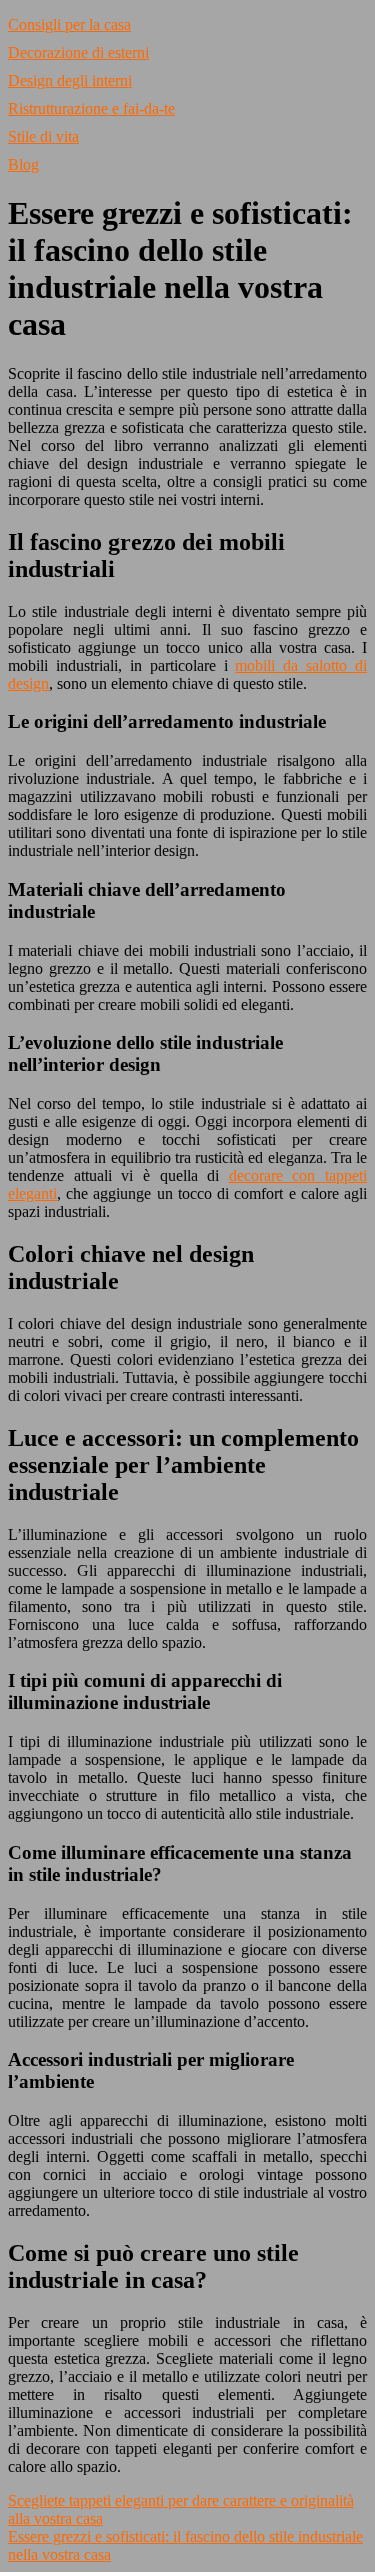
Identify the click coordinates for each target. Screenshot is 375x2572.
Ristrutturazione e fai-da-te (91, 108)
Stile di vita (43, 136)
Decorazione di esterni (78, 52)
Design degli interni (70, 80)
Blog (23, 164)
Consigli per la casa (69, 24)
